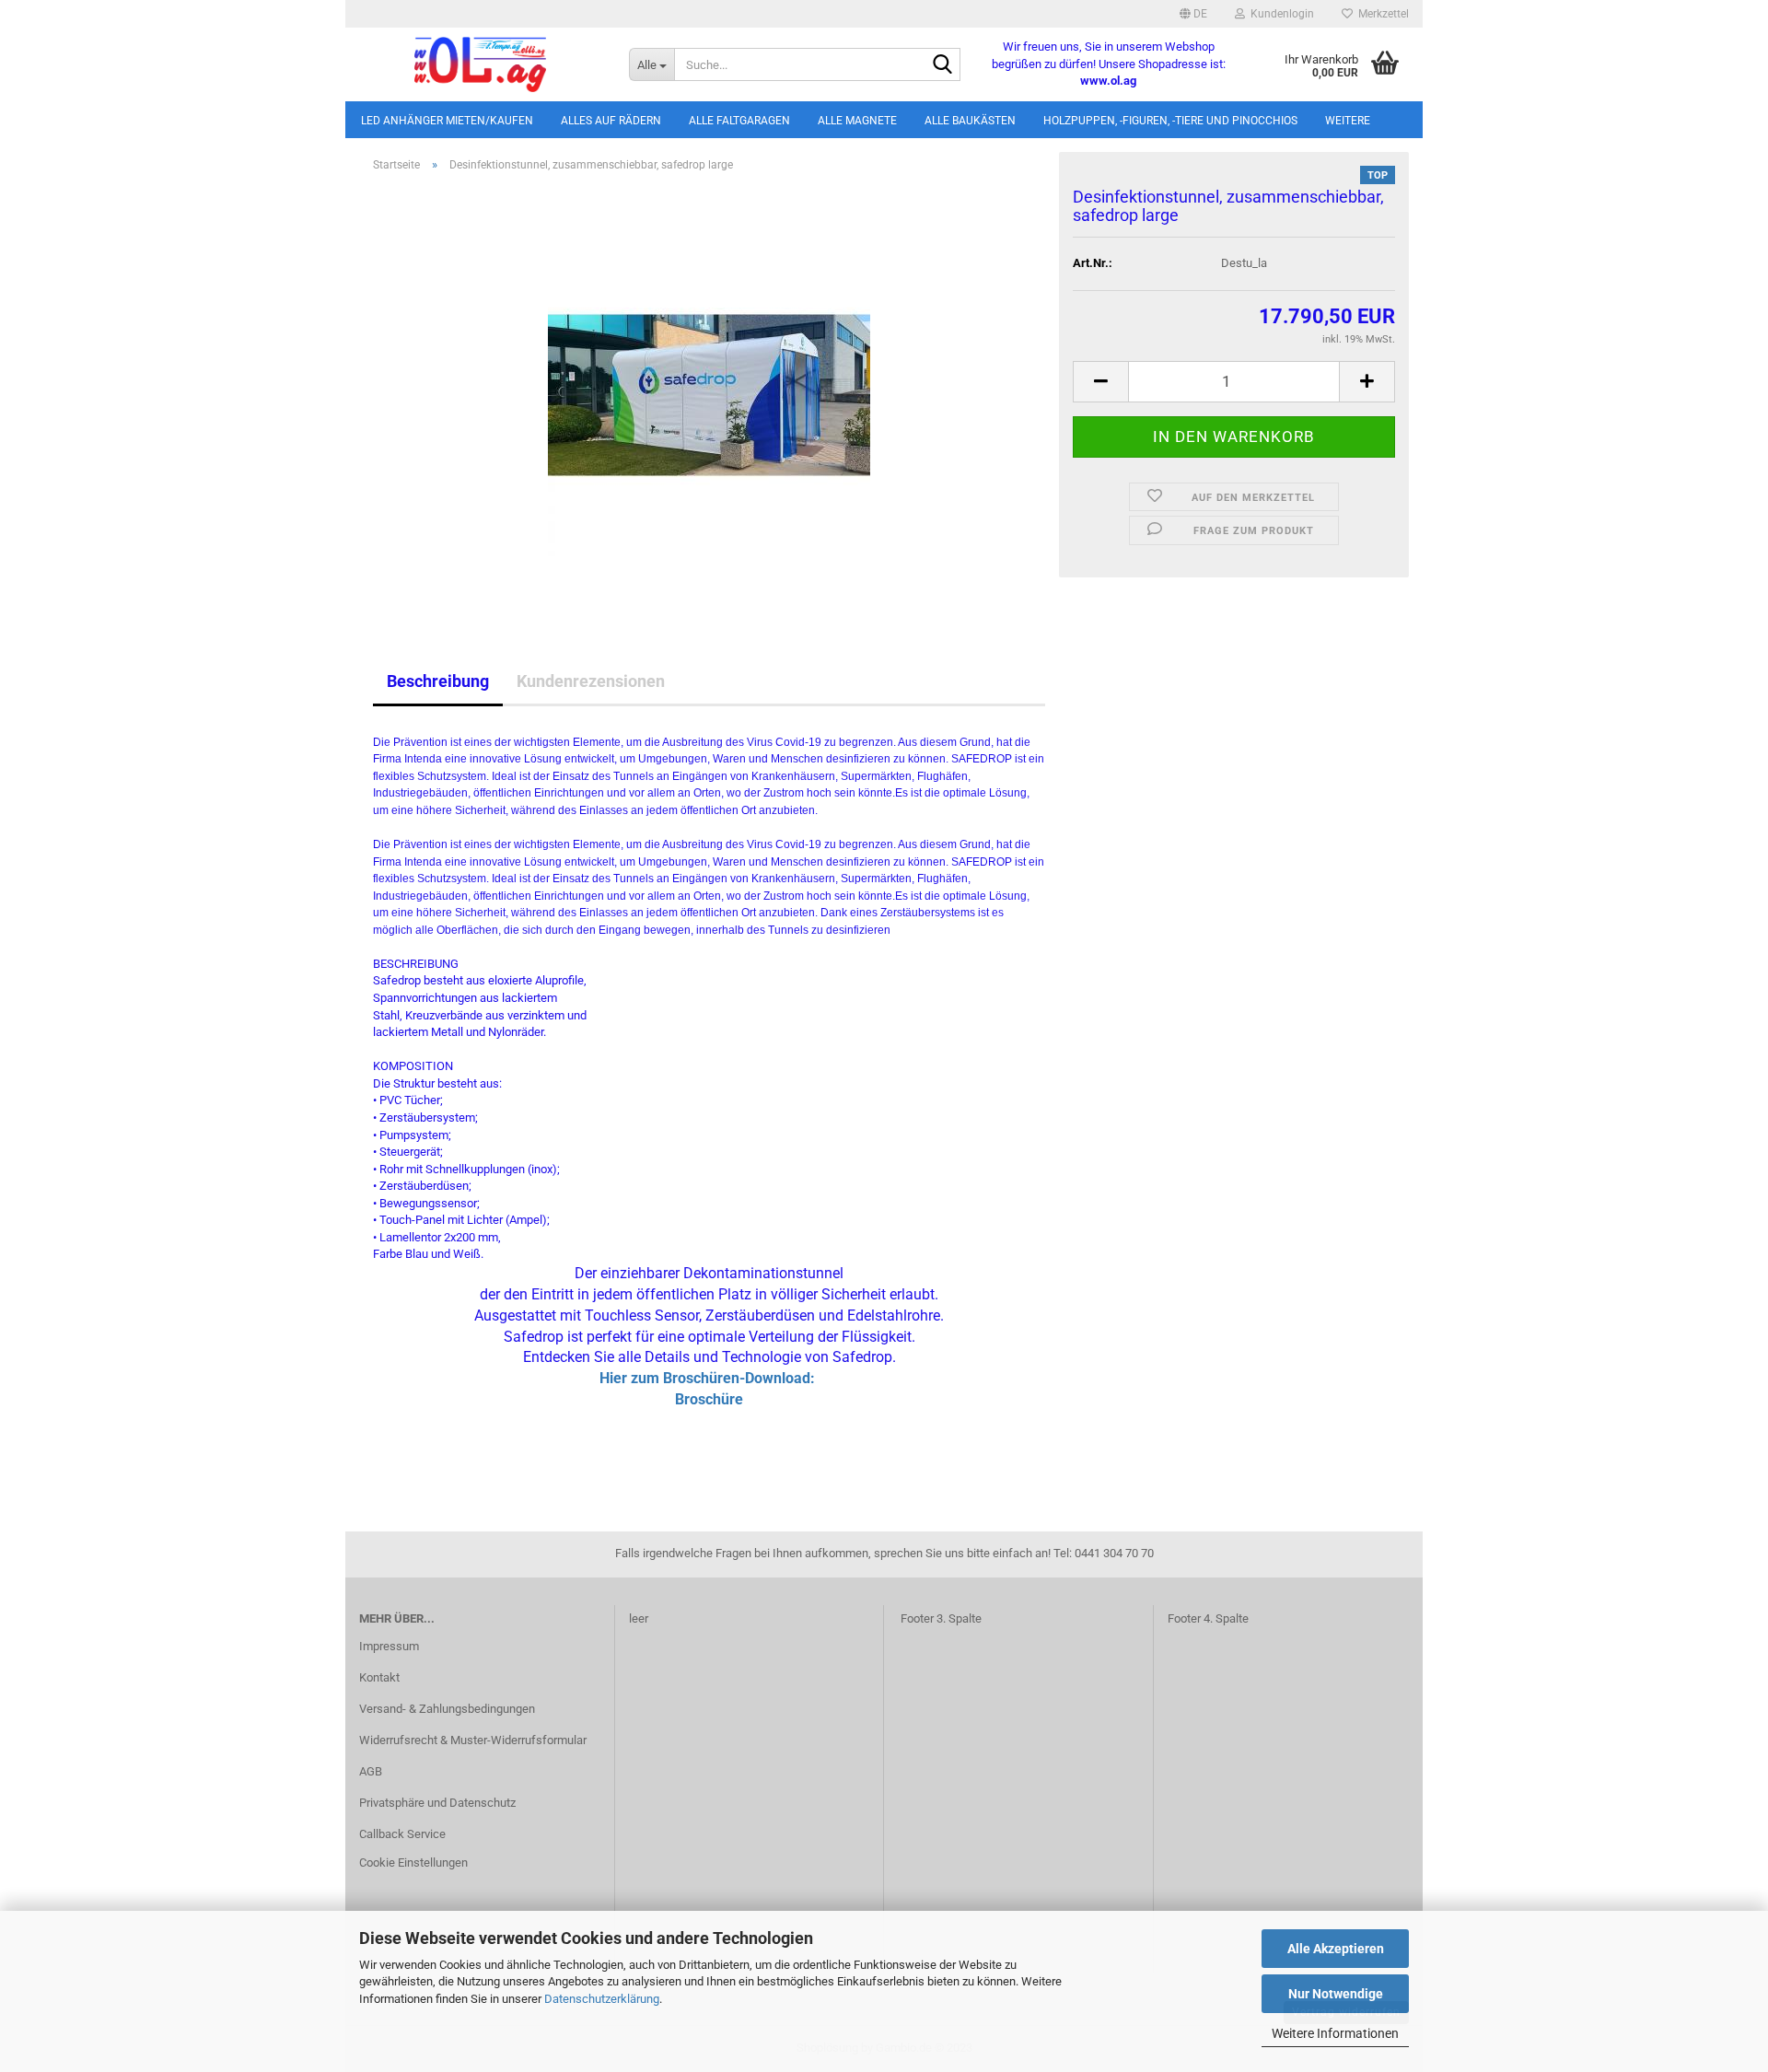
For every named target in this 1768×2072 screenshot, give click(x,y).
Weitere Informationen (1335, 2033)
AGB (371, 1771)
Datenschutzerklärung (602, 1999)
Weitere (1348, 121)
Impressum (389, 1646)
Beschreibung (438, 681)
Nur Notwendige (1336, 1994)
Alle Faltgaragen (739, 121)
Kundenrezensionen (591, 681)
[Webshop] (480, 64)
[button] (1193, 14)
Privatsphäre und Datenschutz (437, 1803)
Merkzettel (1381, 14)
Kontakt (379, 1677)
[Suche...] (943, 65)
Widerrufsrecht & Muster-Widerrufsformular (473, 1740)
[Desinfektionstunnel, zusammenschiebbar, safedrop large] (709, 394)
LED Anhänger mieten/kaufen (447, 121)
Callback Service (402, 1834)
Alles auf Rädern (611, 121)
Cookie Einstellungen (413, 1862)
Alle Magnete (857, 121)
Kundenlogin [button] (1279, 14)
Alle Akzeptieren (1336, 1949)
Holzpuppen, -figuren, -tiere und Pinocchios (1170, 121)
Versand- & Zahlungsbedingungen (447, 1709)
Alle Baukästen (970, 121)
